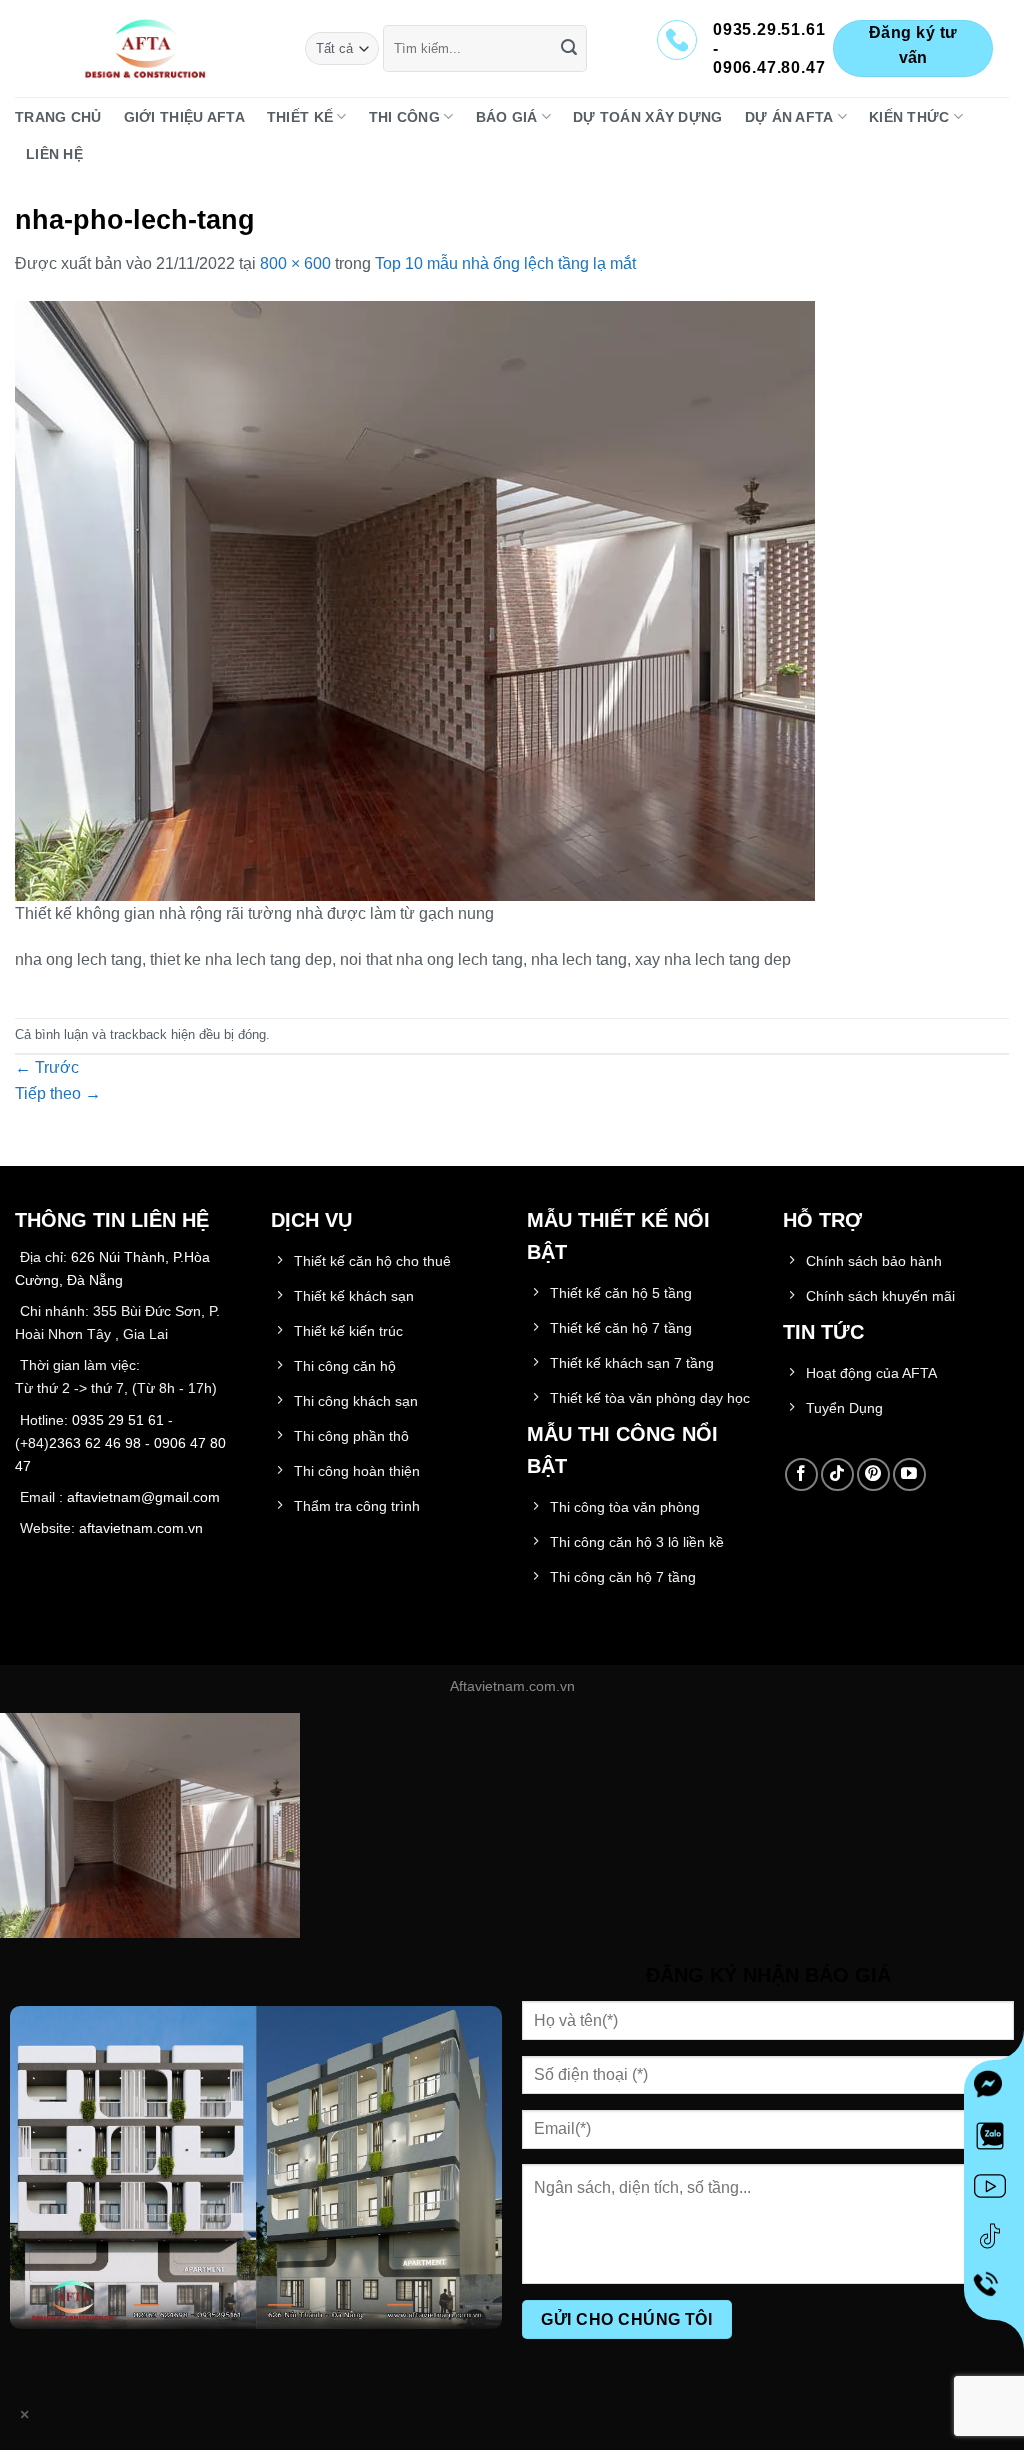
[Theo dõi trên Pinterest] (873, 1474)
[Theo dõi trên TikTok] (837, 1474)
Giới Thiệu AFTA (184, 117)
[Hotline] (994, 2289)
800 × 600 (295, 263)
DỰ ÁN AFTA (789, 117)
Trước (47, 1067)
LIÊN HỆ (54, 154)
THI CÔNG (404, 117)
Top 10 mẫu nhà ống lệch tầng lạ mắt (505, 263)
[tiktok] (994, 2240)
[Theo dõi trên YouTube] (909, 1474)
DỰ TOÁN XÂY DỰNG (648, 117)
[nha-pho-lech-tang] (415, 599)
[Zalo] (994, 2140)
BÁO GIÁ (507, 117)
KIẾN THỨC (909, 117)
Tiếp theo (58, 1093)
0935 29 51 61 (118, 1420)
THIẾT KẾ (300, 117)
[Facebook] (994, 2090)
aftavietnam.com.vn (141, 1528)
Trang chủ (58, 117)
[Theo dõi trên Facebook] (801, 1474)
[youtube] (994, 2190)
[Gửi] (569, 49)
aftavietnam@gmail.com (143, 1497)
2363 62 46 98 (95, 1443)
